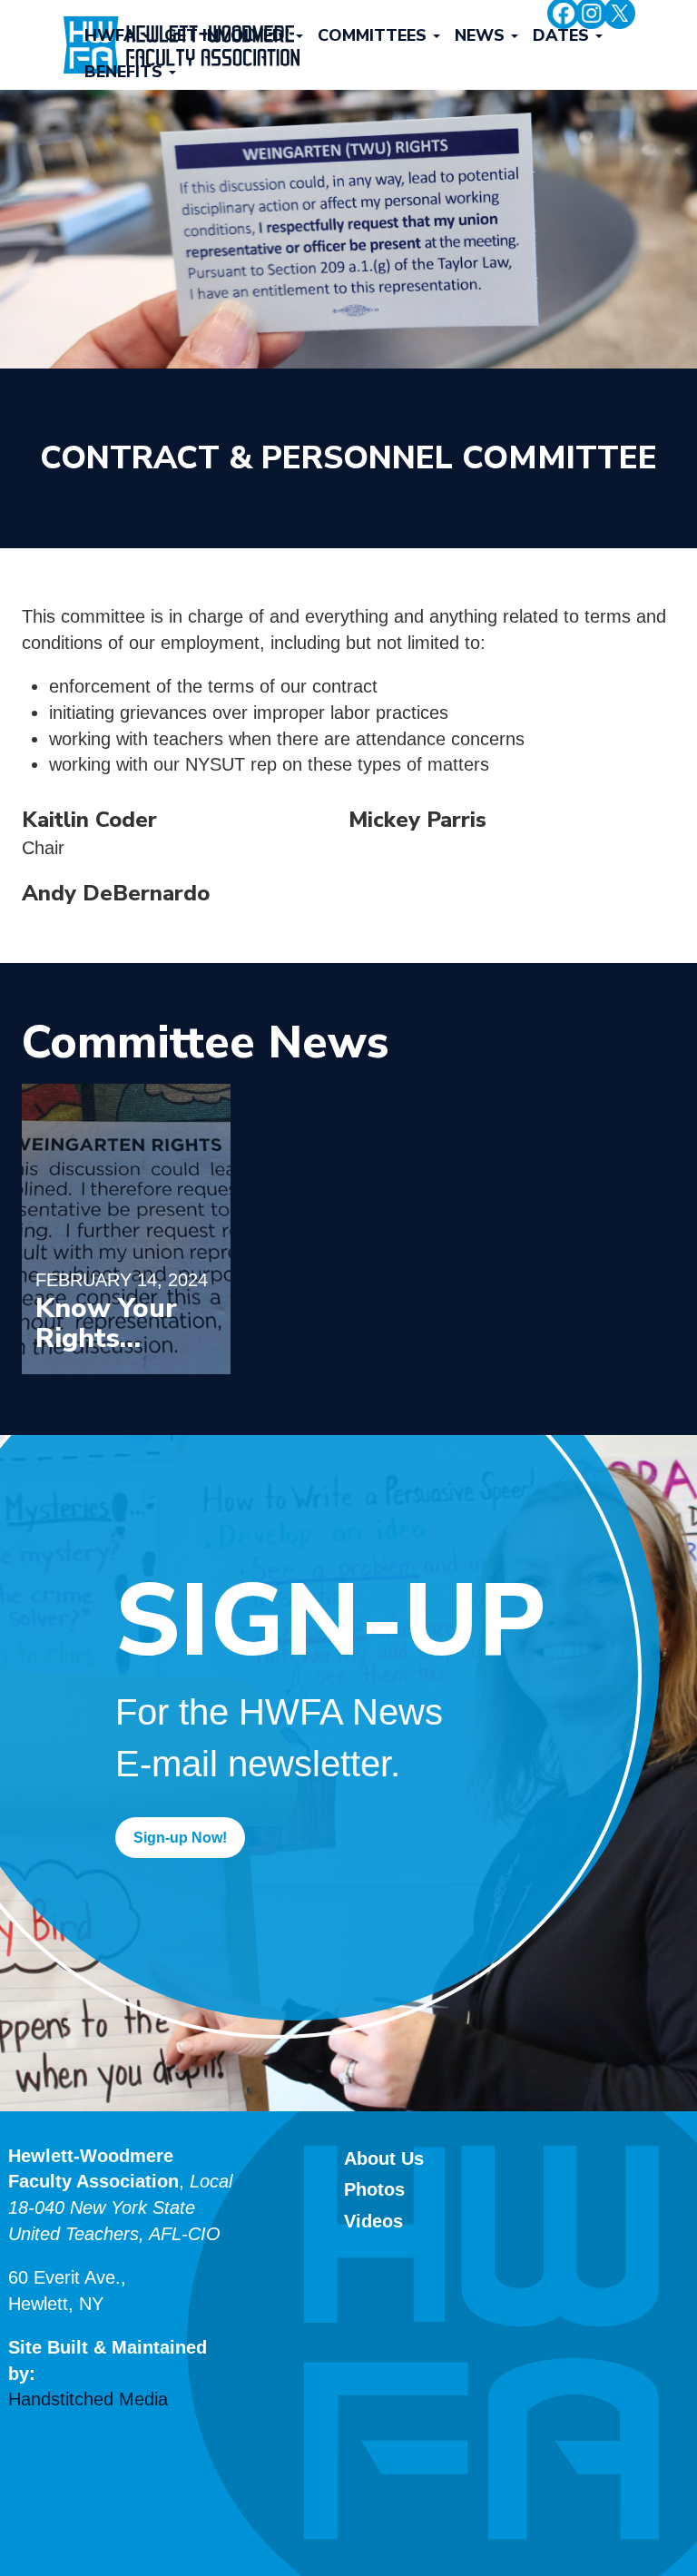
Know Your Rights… (106, 1323)
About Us (384, 2158)
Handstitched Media (88, 2399)
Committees (374, 35)
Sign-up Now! (180, 1838)
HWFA (113, 35)
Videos (373, 2221)
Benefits (126, 72)
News (482, 35)
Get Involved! (229, 35)
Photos (374, 2189)
